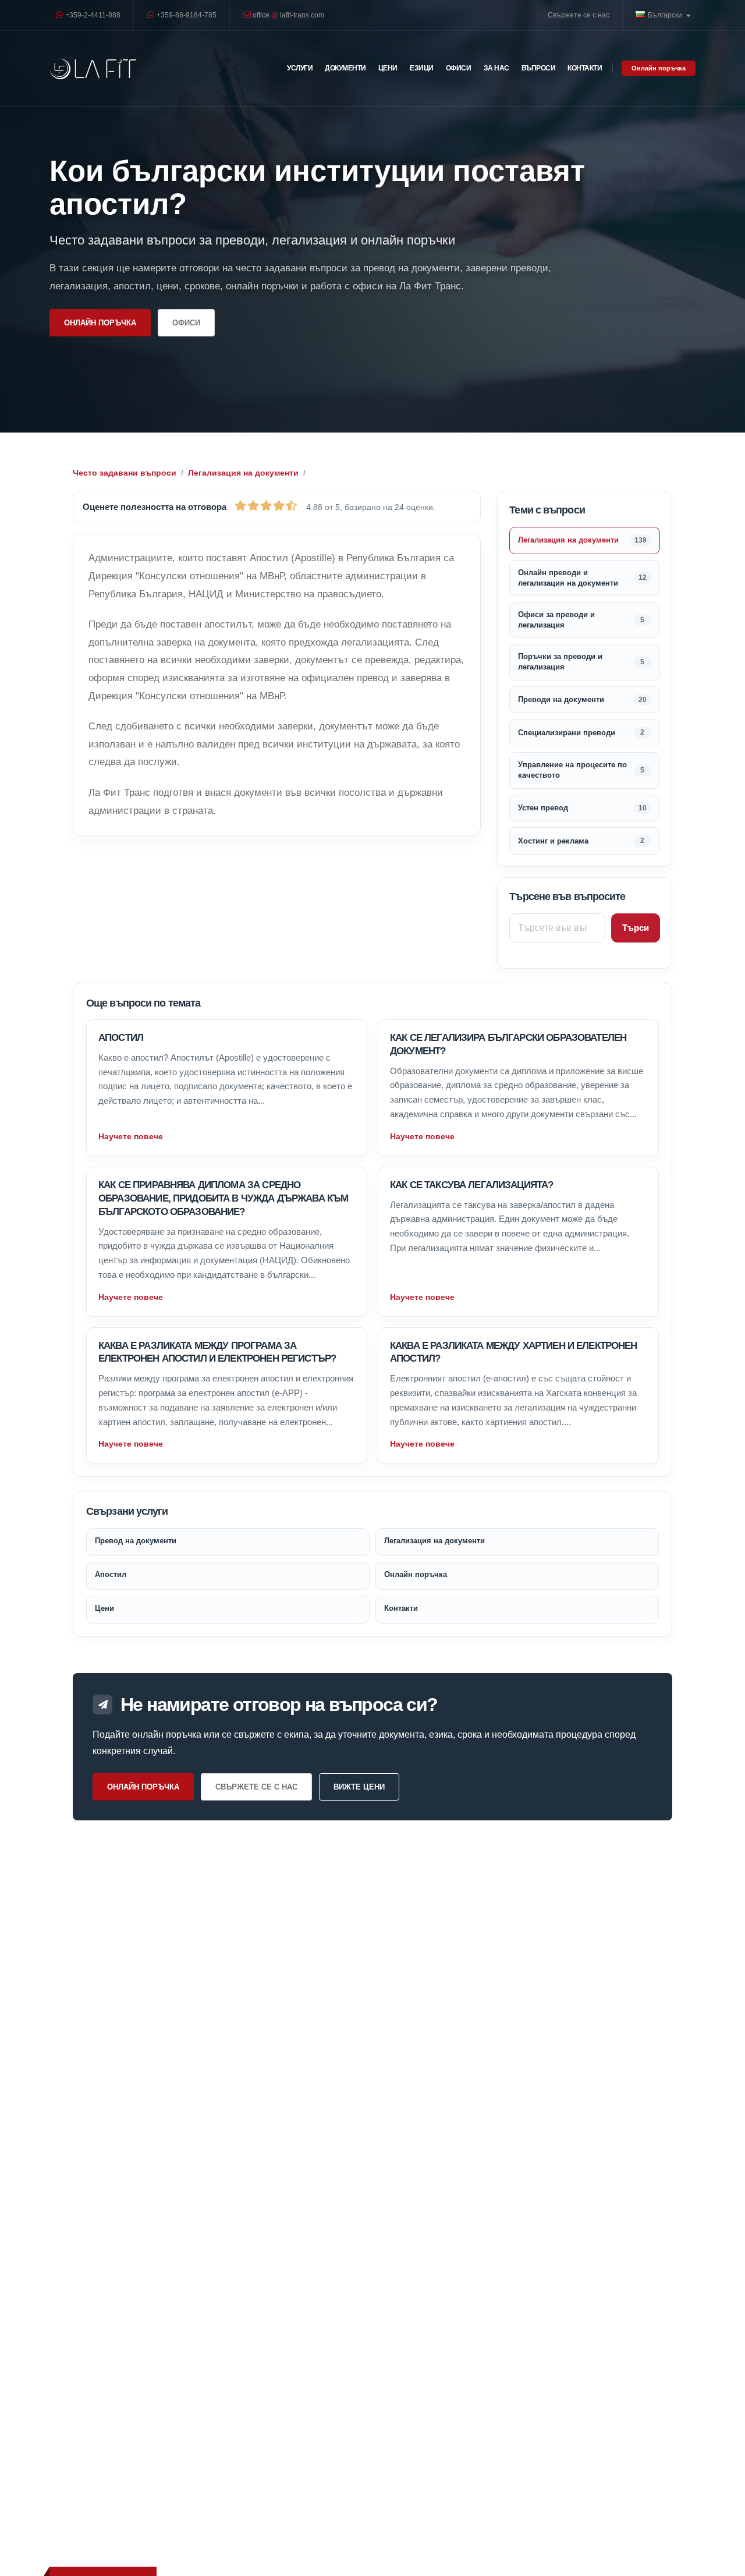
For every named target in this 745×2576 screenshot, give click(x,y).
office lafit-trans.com (288, 15)
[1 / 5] (240, 505)
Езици (422, 68)
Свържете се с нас (579, 15)
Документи (345, 68)
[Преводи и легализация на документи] (93, 68)
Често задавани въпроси (125, 473)
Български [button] (666, 15)
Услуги (300, 68)
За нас (496, 68)
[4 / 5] (279, 505)
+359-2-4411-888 (92, 15)
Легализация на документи (243, 473)
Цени (388, 68)
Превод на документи (136, 1541)
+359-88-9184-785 (186, 15)
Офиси (459, 68)
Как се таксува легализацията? (471, 1185)
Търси (636, 928)
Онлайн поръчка (659, 68)
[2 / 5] (253, 505)
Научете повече (131, 1136)
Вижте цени (359, 1787)
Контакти (585, 68)
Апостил (121, 1038)
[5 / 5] (291, 505)
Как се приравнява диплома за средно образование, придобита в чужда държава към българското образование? (223, 1198)
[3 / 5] (266, 505)
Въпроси (539, 68)
